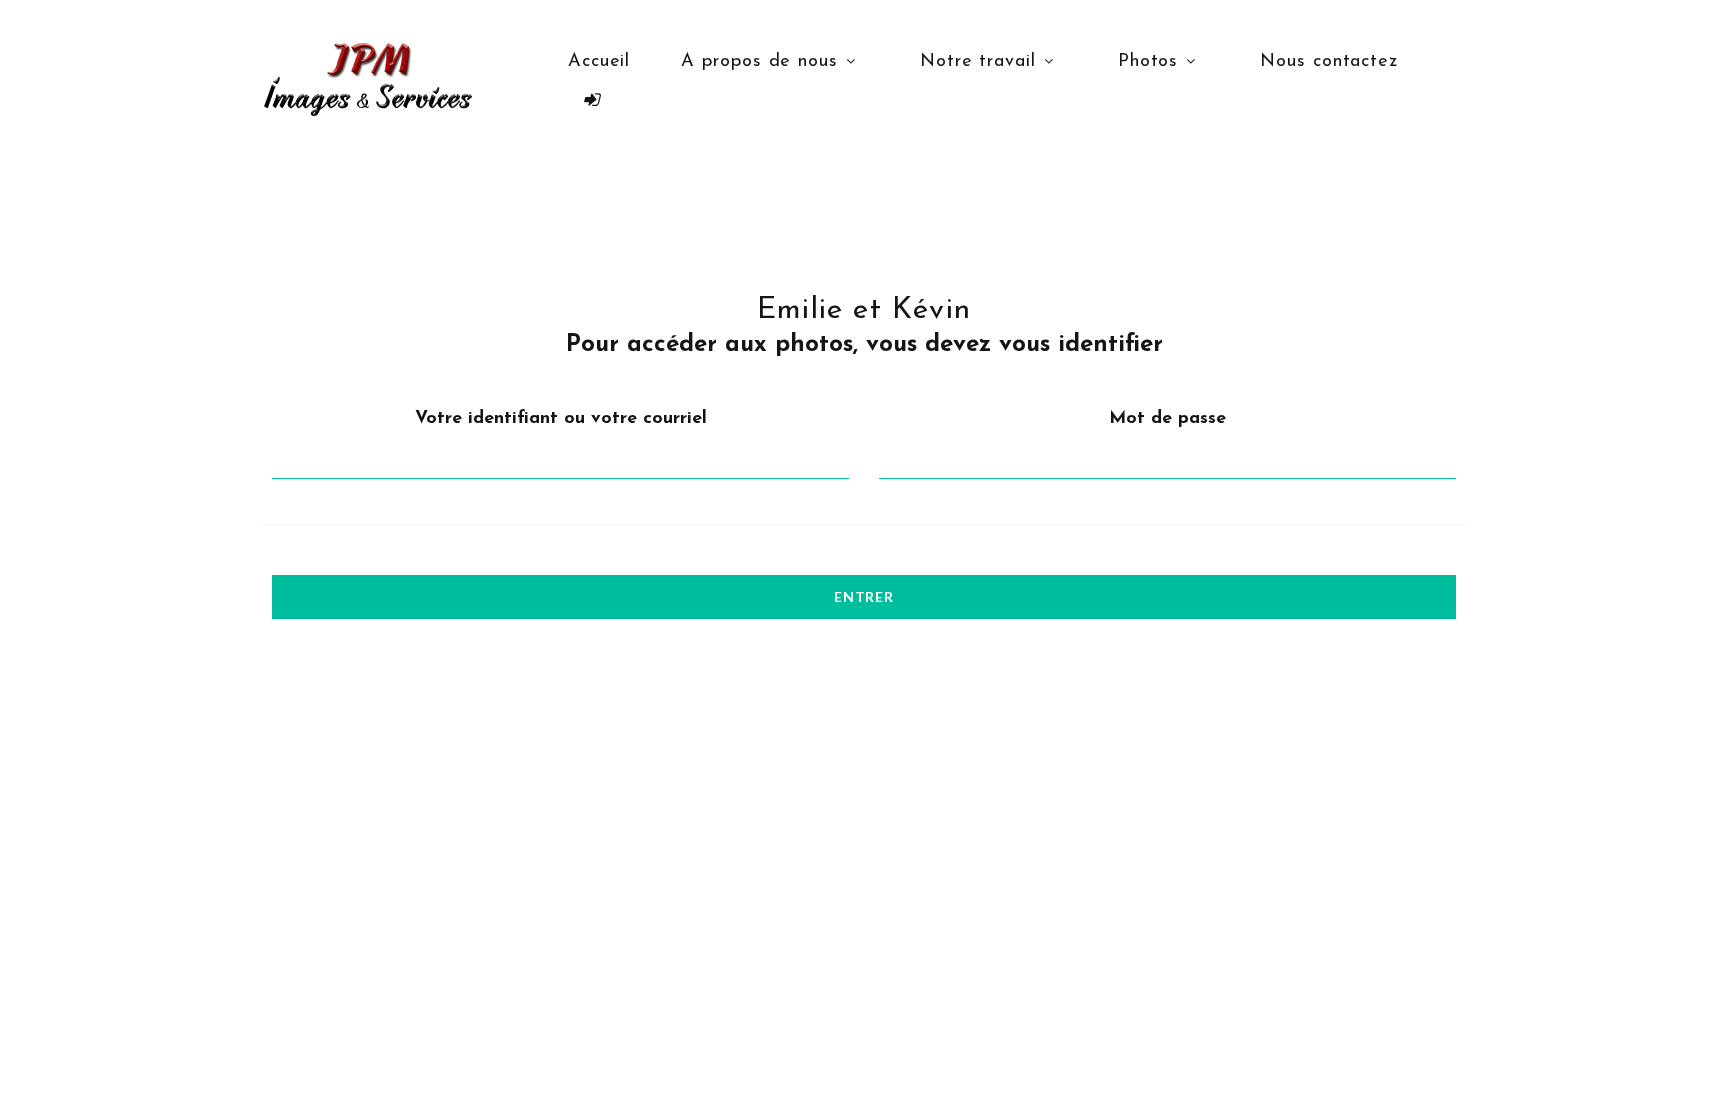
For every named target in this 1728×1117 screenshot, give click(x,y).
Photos (1148, 62)
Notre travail (978, 62)
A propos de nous (759, 62)
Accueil (599, 62)
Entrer (863, 596)
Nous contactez (1329, 62)
